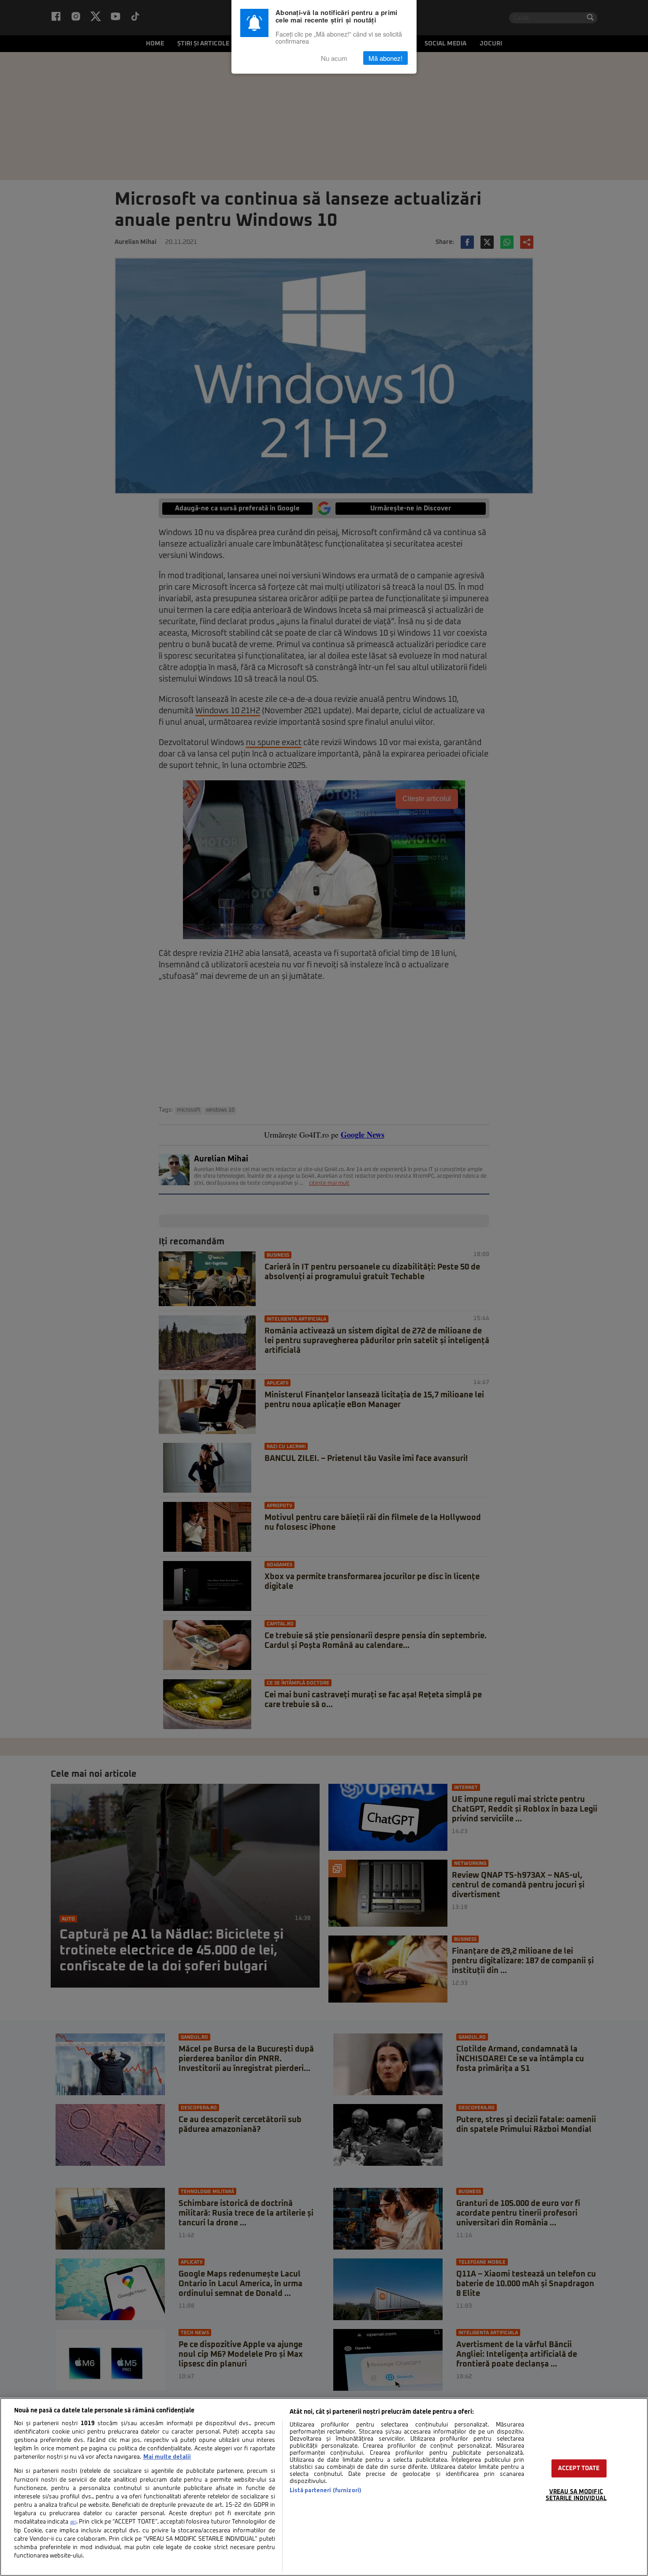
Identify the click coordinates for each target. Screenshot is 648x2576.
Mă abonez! (385, 58)
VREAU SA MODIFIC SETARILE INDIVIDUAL (576, 2495)
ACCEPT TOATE (579, 2469)
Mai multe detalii (167, 2457)
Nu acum (334, 58)
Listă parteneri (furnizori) (326, 2491)
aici (73, 2522)
